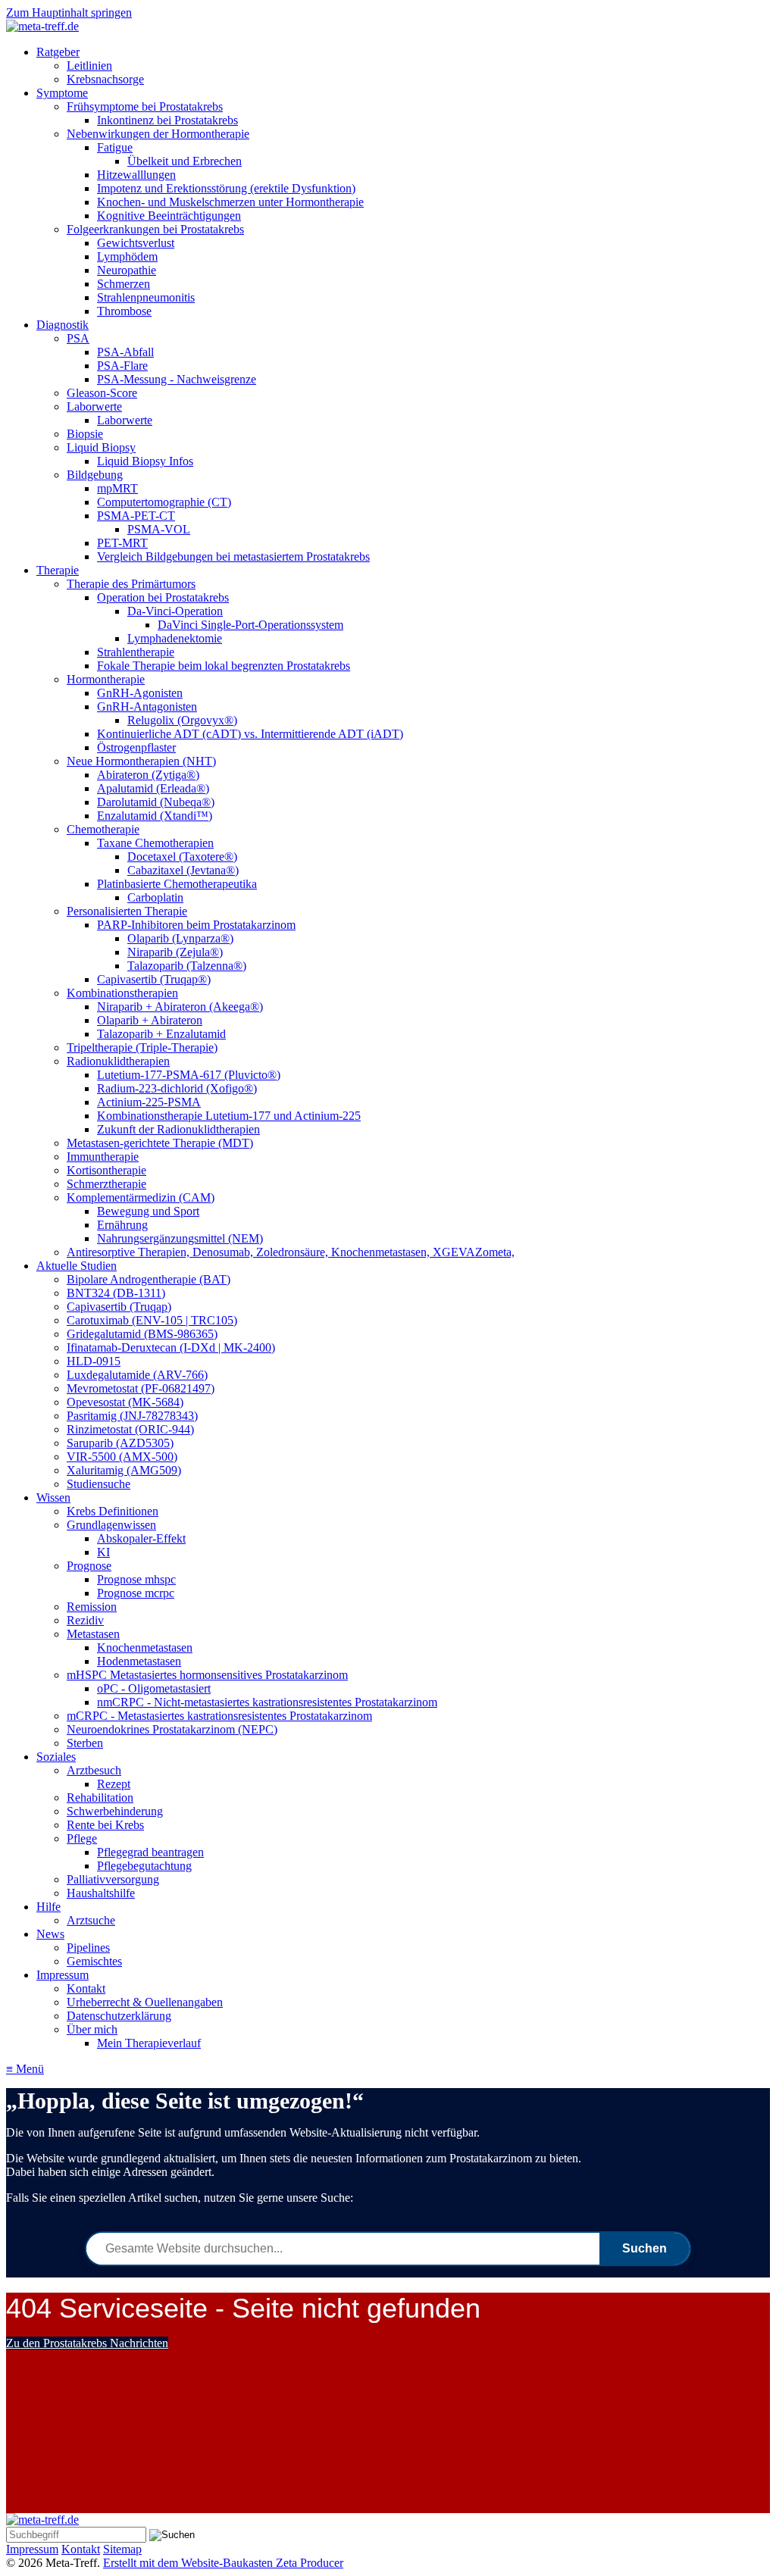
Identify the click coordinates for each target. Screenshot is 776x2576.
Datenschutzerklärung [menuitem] (119, 2016)
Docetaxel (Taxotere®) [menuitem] (182, 857)
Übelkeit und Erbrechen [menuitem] (185, 161)
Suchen (645, 2248)
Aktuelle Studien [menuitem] (77, 1266)
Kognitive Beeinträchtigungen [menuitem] (169, 216)
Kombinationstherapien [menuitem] (122, 993)
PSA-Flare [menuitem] (122, 366)
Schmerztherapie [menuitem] (106, 1184)
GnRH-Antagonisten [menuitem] (147, 707)
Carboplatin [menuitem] (155, 897)
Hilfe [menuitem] (48, 1907)
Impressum (32, 2549)
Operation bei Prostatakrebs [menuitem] (163, 597)
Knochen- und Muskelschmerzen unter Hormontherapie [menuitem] (230, 202)
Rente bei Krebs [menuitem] (105, 1825)
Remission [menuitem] (92, 1607)
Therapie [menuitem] (58, 570)
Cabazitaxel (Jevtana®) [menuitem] (183, 870)
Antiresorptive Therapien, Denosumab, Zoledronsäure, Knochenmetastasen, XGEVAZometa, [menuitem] (291, 1252)
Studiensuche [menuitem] (99, 1484)
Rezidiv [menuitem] (85, 1620)
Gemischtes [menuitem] (94, 1961)
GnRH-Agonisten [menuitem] (140, 693)
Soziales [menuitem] (56, 1757)
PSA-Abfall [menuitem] (125, 352)
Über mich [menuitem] (92, 2029)
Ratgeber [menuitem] (58, 52)
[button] (87, 2343)
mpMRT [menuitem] (117, 488)
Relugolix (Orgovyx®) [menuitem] (182, 720)
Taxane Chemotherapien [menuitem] (155, 843)
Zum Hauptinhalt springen (69, 13)
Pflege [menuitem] (82, 1838)
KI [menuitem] (103, 1552)
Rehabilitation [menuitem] (100, 1798)
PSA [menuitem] (78, 338)
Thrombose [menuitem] (124, 311)
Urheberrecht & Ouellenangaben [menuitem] (145, 2002)
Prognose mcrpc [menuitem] (136, 1593)
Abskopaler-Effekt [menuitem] (141, 1538)
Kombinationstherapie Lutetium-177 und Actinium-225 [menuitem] (229, 1116)
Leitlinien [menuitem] (89, 66)
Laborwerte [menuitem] (94, 406)
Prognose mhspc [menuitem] (136, 1579)
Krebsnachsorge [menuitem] (105, 79)
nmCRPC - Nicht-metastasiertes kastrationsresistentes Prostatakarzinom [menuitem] (267, 1702)
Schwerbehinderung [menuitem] (115, 1811)
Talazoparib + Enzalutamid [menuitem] (161, 1034)
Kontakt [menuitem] (86, 1988)
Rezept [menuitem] (114, 1784)
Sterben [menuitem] (85, 1743)
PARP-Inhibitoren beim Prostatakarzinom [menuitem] (196, 925)
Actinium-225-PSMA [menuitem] (149, 1102)
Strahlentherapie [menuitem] (136, 652)
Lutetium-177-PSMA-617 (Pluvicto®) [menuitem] (189, 1075)
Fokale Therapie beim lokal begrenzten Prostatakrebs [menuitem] (224, 666)
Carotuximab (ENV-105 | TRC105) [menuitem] (152, 1320)
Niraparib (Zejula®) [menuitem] (175, 952)
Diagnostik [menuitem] (63, 325)
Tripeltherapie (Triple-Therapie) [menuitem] (142, 1047)
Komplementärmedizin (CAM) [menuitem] (141, 1197)
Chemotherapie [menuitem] (103, 829)
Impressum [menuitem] (63, 1975)
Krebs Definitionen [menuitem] (113, 1511)
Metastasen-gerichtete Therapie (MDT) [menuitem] (160, 1143)
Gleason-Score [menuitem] (102, 393)
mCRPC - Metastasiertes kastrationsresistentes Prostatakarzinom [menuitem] (219, 1716)
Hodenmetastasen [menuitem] (139, 1661)
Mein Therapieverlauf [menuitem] (149, 2043)
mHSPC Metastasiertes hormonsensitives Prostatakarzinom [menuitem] (207, 1675)
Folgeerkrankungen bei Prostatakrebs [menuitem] (155, 229)
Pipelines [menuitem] (88, 1948)
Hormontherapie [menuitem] (106, 679)
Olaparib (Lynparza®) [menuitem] (180, 938)
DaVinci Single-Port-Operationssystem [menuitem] (250, 625)
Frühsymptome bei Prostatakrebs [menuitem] (145, 106)
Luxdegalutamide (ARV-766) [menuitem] (137, 1375)
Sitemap (122, 2549)
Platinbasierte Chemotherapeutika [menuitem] (177, 884)
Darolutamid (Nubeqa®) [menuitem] (156, 802)
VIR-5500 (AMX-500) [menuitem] (122, 1457)
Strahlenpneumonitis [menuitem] (146, 297)
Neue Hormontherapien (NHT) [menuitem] (141, 761)
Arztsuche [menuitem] (91, 1920)
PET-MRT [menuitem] (122, 543)
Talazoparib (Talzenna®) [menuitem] (187, 966)
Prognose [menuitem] (89, 1566)
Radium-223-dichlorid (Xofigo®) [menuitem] (177, 1088)
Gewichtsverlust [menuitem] (136, 243)
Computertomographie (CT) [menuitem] (164, 502)
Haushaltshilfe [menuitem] (101, 1893)
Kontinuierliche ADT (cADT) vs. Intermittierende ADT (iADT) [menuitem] (250, 734)
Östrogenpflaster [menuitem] (136, 747)
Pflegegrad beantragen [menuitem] (150, 1852)
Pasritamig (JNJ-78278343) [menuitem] (132, 1416)
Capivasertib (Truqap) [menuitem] (119, 1307)
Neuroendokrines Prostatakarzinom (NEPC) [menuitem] (172, 1729)
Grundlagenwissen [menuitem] (111, 1525)
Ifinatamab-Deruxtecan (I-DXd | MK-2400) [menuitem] (171, 1347)
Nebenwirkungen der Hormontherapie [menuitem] (158, 134)
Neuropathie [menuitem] (127, 270)
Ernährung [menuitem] (122, 1225)
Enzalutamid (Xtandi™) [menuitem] (155, 816)
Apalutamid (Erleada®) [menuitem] (153, 788)
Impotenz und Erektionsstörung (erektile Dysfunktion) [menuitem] (226, 188)
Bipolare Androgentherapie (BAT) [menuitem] (149, 1279)
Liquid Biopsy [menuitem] (101, 447)
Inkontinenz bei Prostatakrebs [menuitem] (167, 120)
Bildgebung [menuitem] (95, 475)
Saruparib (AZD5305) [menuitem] (120, 1443)
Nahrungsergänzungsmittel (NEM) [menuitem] (180, 1238)
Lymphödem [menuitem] (127, 256)
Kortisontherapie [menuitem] (106, 1170)
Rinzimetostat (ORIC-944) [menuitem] (130, 1429)
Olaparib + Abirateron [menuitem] (150, 1020)
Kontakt (81, 2549)
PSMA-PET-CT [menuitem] (136, 516)
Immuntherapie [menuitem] (103, 1157)
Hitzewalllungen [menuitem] (136, 175)
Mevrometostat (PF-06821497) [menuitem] (141, 1388)
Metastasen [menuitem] (93, 1634)
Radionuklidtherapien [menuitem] (118, 1061)
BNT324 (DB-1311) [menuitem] (116, 1293)
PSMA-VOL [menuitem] (159, 529)
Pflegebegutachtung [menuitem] (144, 1866)
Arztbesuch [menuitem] (94, 1770)
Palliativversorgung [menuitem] (113, 1879)
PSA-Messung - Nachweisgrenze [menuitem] (177, 379)
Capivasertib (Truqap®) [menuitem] (154, 979)
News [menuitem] (50, 1934)
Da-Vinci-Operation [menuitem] (175, 611)
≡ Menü (25, 2069)
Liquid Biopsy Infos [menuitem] (145, 461)
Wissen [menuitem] (53, 1497)
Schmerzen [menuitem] (124, 284)
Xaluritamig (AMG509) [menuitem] (124, 1470)
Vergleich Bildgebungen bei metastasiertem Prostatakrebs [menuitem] (233, 556)
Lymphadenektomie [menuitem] (175, 638)
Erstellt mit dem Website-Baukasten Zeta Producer (223, 2563)
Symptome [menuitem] (62, 93)
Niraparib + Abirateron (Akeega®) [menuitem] (180, 1007)
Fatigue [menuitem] (115, 147)
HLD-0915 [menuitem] (94, 1361)
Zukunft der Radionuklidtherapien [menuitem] (178, 1129)
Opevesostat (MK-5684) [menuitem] (125, 1402)
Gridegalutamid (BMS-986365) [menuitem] (142, 1334)
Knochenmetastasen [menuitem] (145, 1648)
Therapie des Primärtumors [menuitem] (131, 584)
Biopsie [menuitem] (85, 434)
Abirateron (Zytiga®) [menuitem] (148, 775)
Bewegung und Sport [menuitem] (148, 1211)
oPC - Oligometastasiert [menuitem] (154, 1688)
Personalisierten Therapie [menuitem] (127, 911)
